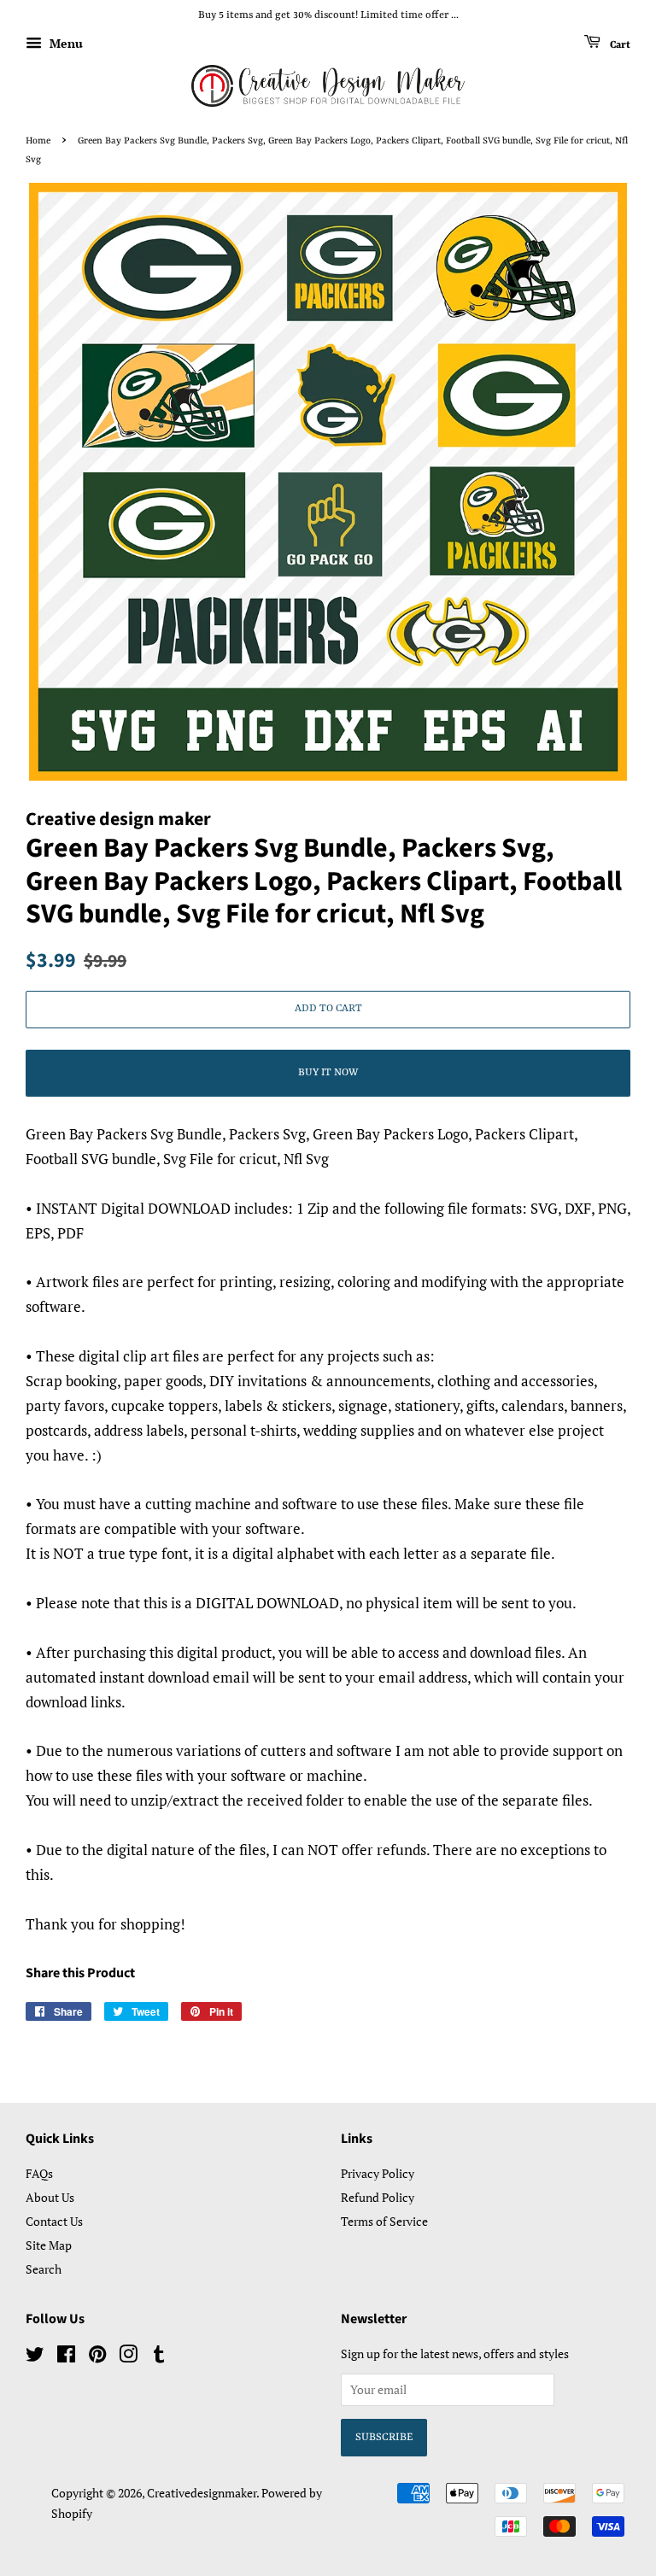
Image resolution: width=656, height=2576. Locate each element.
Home (38, 141)
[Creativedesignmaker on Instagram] (128, 2357)
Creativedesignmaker (202, 2493)
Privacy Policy (378, 2173)
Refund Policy (378, 2197)
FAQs (39, 2173)
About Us (50, 2197)
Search (44, 2269)
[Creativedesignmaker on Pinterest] (97, 2357)
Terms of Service (384, 2221)
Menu (64, 43)
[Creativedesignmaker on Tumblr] (159, 2357)
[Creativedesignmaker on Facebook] (66, 2357)
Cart (619, 44)
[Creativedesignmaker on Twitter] (35, 2357)
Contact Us (54, 2221)
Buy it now (328, 1073)
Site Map (49, 2245)
